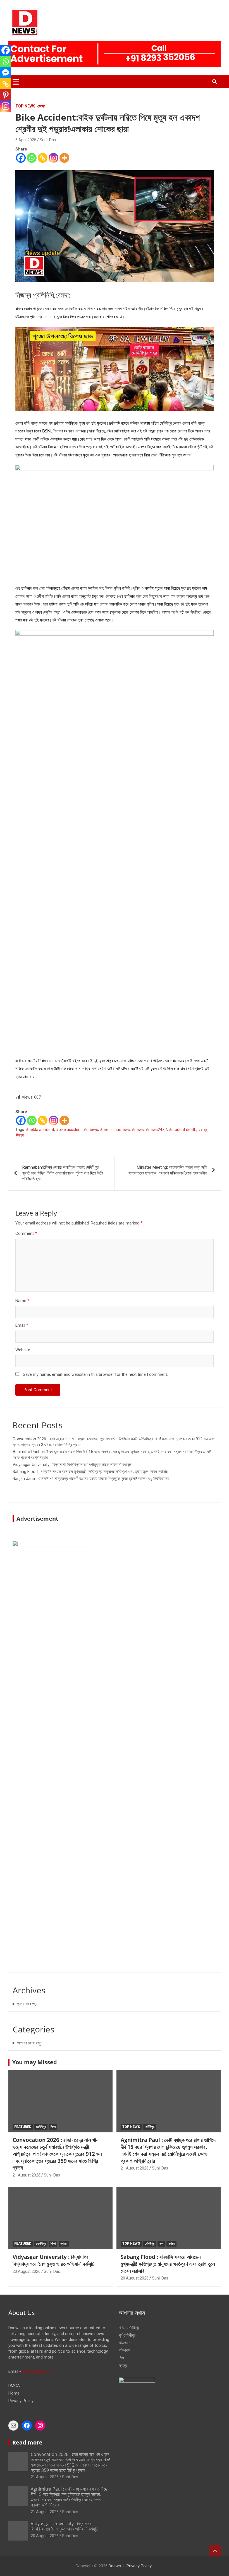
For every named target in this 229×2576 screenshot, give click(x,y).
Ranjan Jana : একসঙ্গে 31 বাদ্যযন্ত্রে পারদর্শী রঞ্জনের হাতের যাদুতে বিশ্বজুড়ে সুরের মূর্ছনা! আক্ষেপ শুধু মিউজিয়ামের (91, 1479)
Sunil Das (48, 140)
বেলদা (41, 106)
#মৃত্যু (20, 1135)
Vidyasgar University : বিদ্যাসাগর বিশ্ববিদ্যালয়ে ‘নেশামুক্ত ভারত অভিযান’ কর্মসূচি (72, 1465)
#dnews (91, 1130)
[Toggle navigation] (16, 82)
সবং (161, 2243)
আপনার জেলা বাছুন (30, 2043)
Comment (26, 1233)
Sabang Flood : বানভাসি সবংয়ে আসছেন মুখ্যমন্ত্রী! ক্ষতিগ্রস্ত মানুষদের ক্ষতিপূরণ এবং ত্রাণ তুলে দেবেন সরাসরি (90, 1472)
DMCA (14, 2386)
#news (138, 1130)
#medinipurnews (115, 1130)
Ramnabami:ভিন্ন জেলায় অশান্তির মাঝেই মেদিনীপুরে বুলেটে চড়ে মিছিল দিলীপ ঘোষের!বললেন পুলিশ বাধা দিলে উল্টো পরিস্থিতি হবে (63, 1173)
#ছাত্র (203, 1130)
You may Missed (35, 2062)
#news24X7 (156, 1130)
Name (22, 1301)
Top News (25, 106)
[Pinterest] (6, 95)
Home (14, 2393)
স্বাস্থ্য (64, 2243)
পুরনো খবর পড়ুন (28, 2004)
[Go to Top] (215, 2551)
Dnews (115, 2566)
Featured (23, 2127)
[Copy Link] (43, 158)
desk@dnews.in (36, 2371)
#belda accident (40, 1130)
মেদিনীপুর (41, 2127)
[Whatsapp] (32, 158)
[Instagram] (53, 158)
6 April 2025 (26, 140)
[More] (64, 158)
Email (22, 1325)
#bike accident (69, 1130)
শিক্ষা (53, 2127)
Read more (27, 2442)
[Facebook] (21, 158)
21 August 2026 (27, 2175)
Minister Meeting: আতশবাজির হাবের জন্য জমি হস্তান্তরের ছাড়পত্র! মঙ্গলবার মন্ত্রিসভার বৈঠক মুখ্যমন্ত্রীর (168, 1170)
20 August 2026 (27, 2271)
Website (23, 1350)
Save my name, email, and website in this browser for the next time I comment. (95, 1374)
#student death (183, 1130)
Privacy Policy (21, 2401)
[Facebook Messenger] (6, 73)
